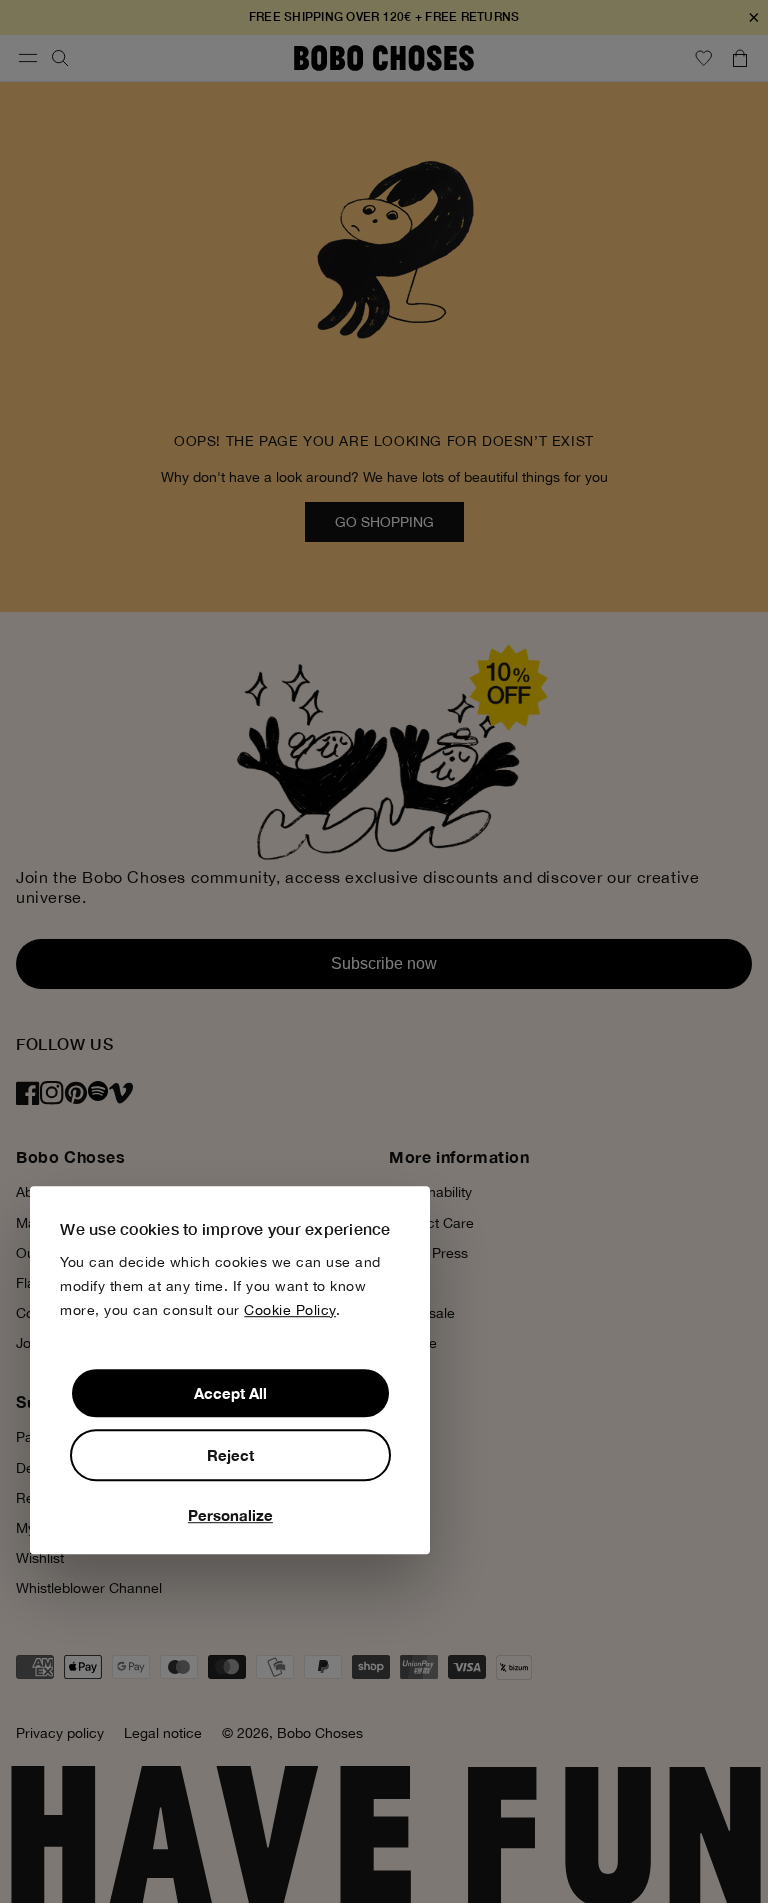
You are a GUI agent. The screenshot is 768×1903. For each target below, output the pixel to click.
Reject (230, 1455)
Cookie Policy (290, 1310)
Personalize (230, 1515)
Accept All (230, 1393)
